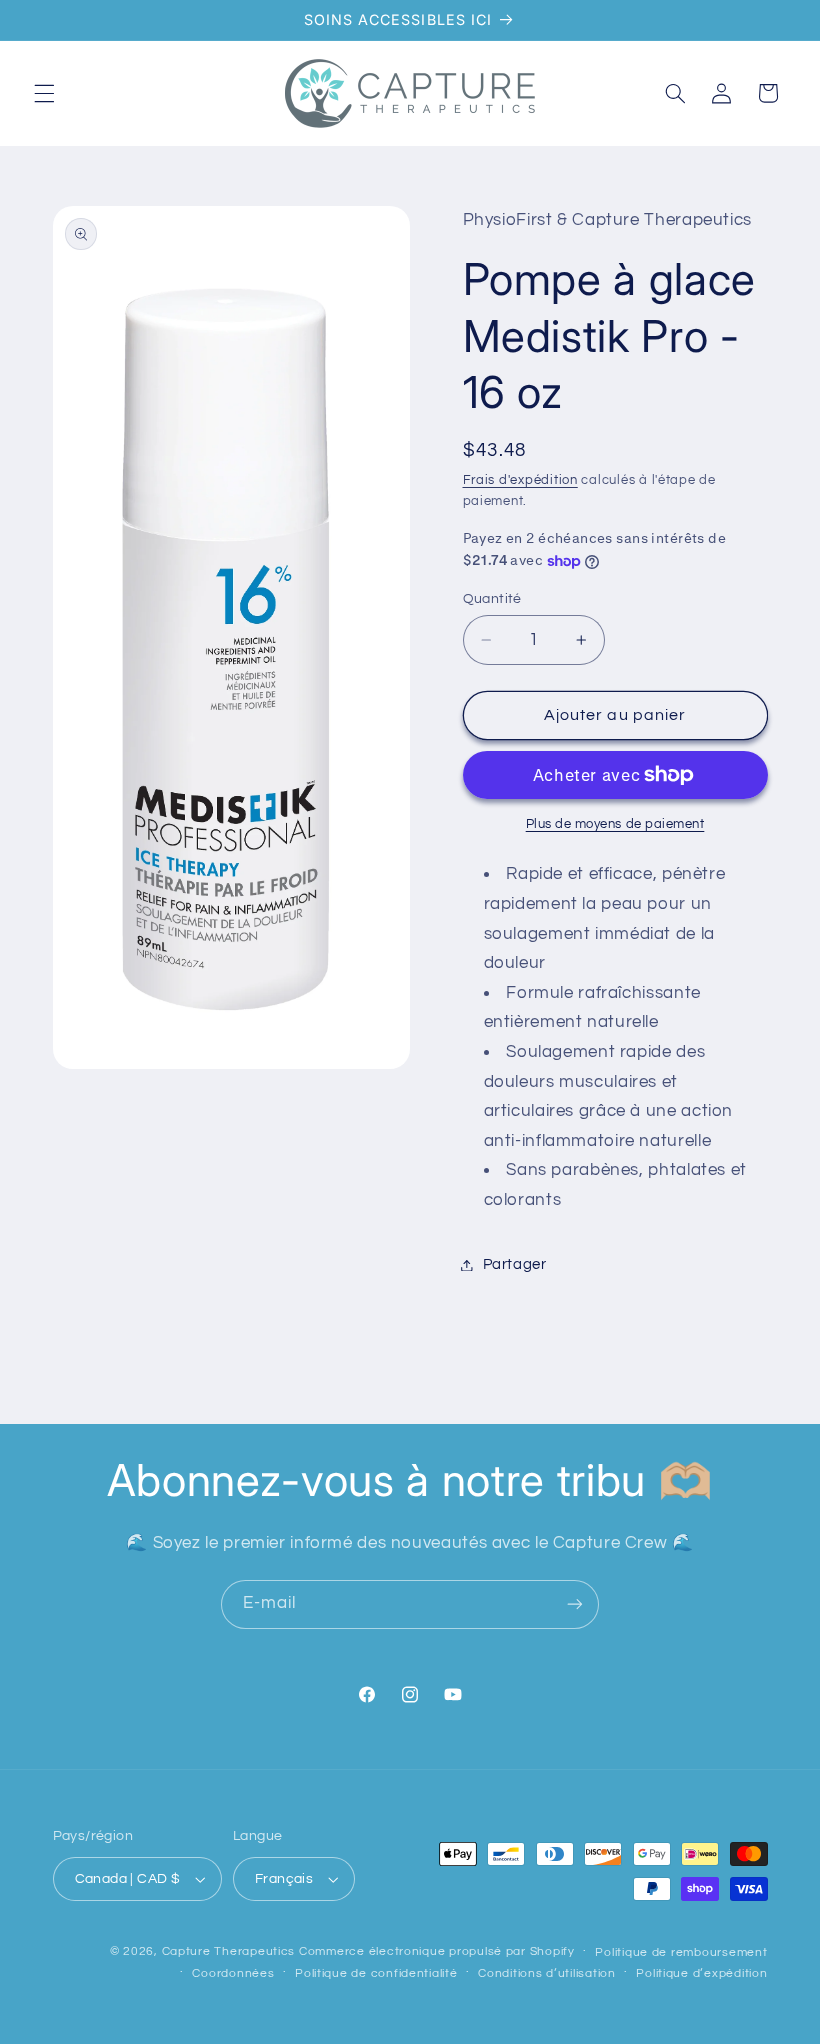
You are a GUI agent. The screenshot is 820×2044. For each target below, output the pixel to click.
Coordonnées (233, 1973)
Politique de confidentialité (376, 1973)
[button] (44, 93)
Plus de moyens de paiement (615, 824)
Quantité (492, 599)
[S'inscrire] (575, 1604)
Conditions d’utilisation (547, 1973)
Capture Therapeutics (229, 1951)
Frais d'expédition (520, 480)
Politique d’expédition (701, 1973)
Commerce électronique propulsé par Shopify (437, 1951)
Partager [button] (515, 1264)
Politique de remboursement (681, 1952)
